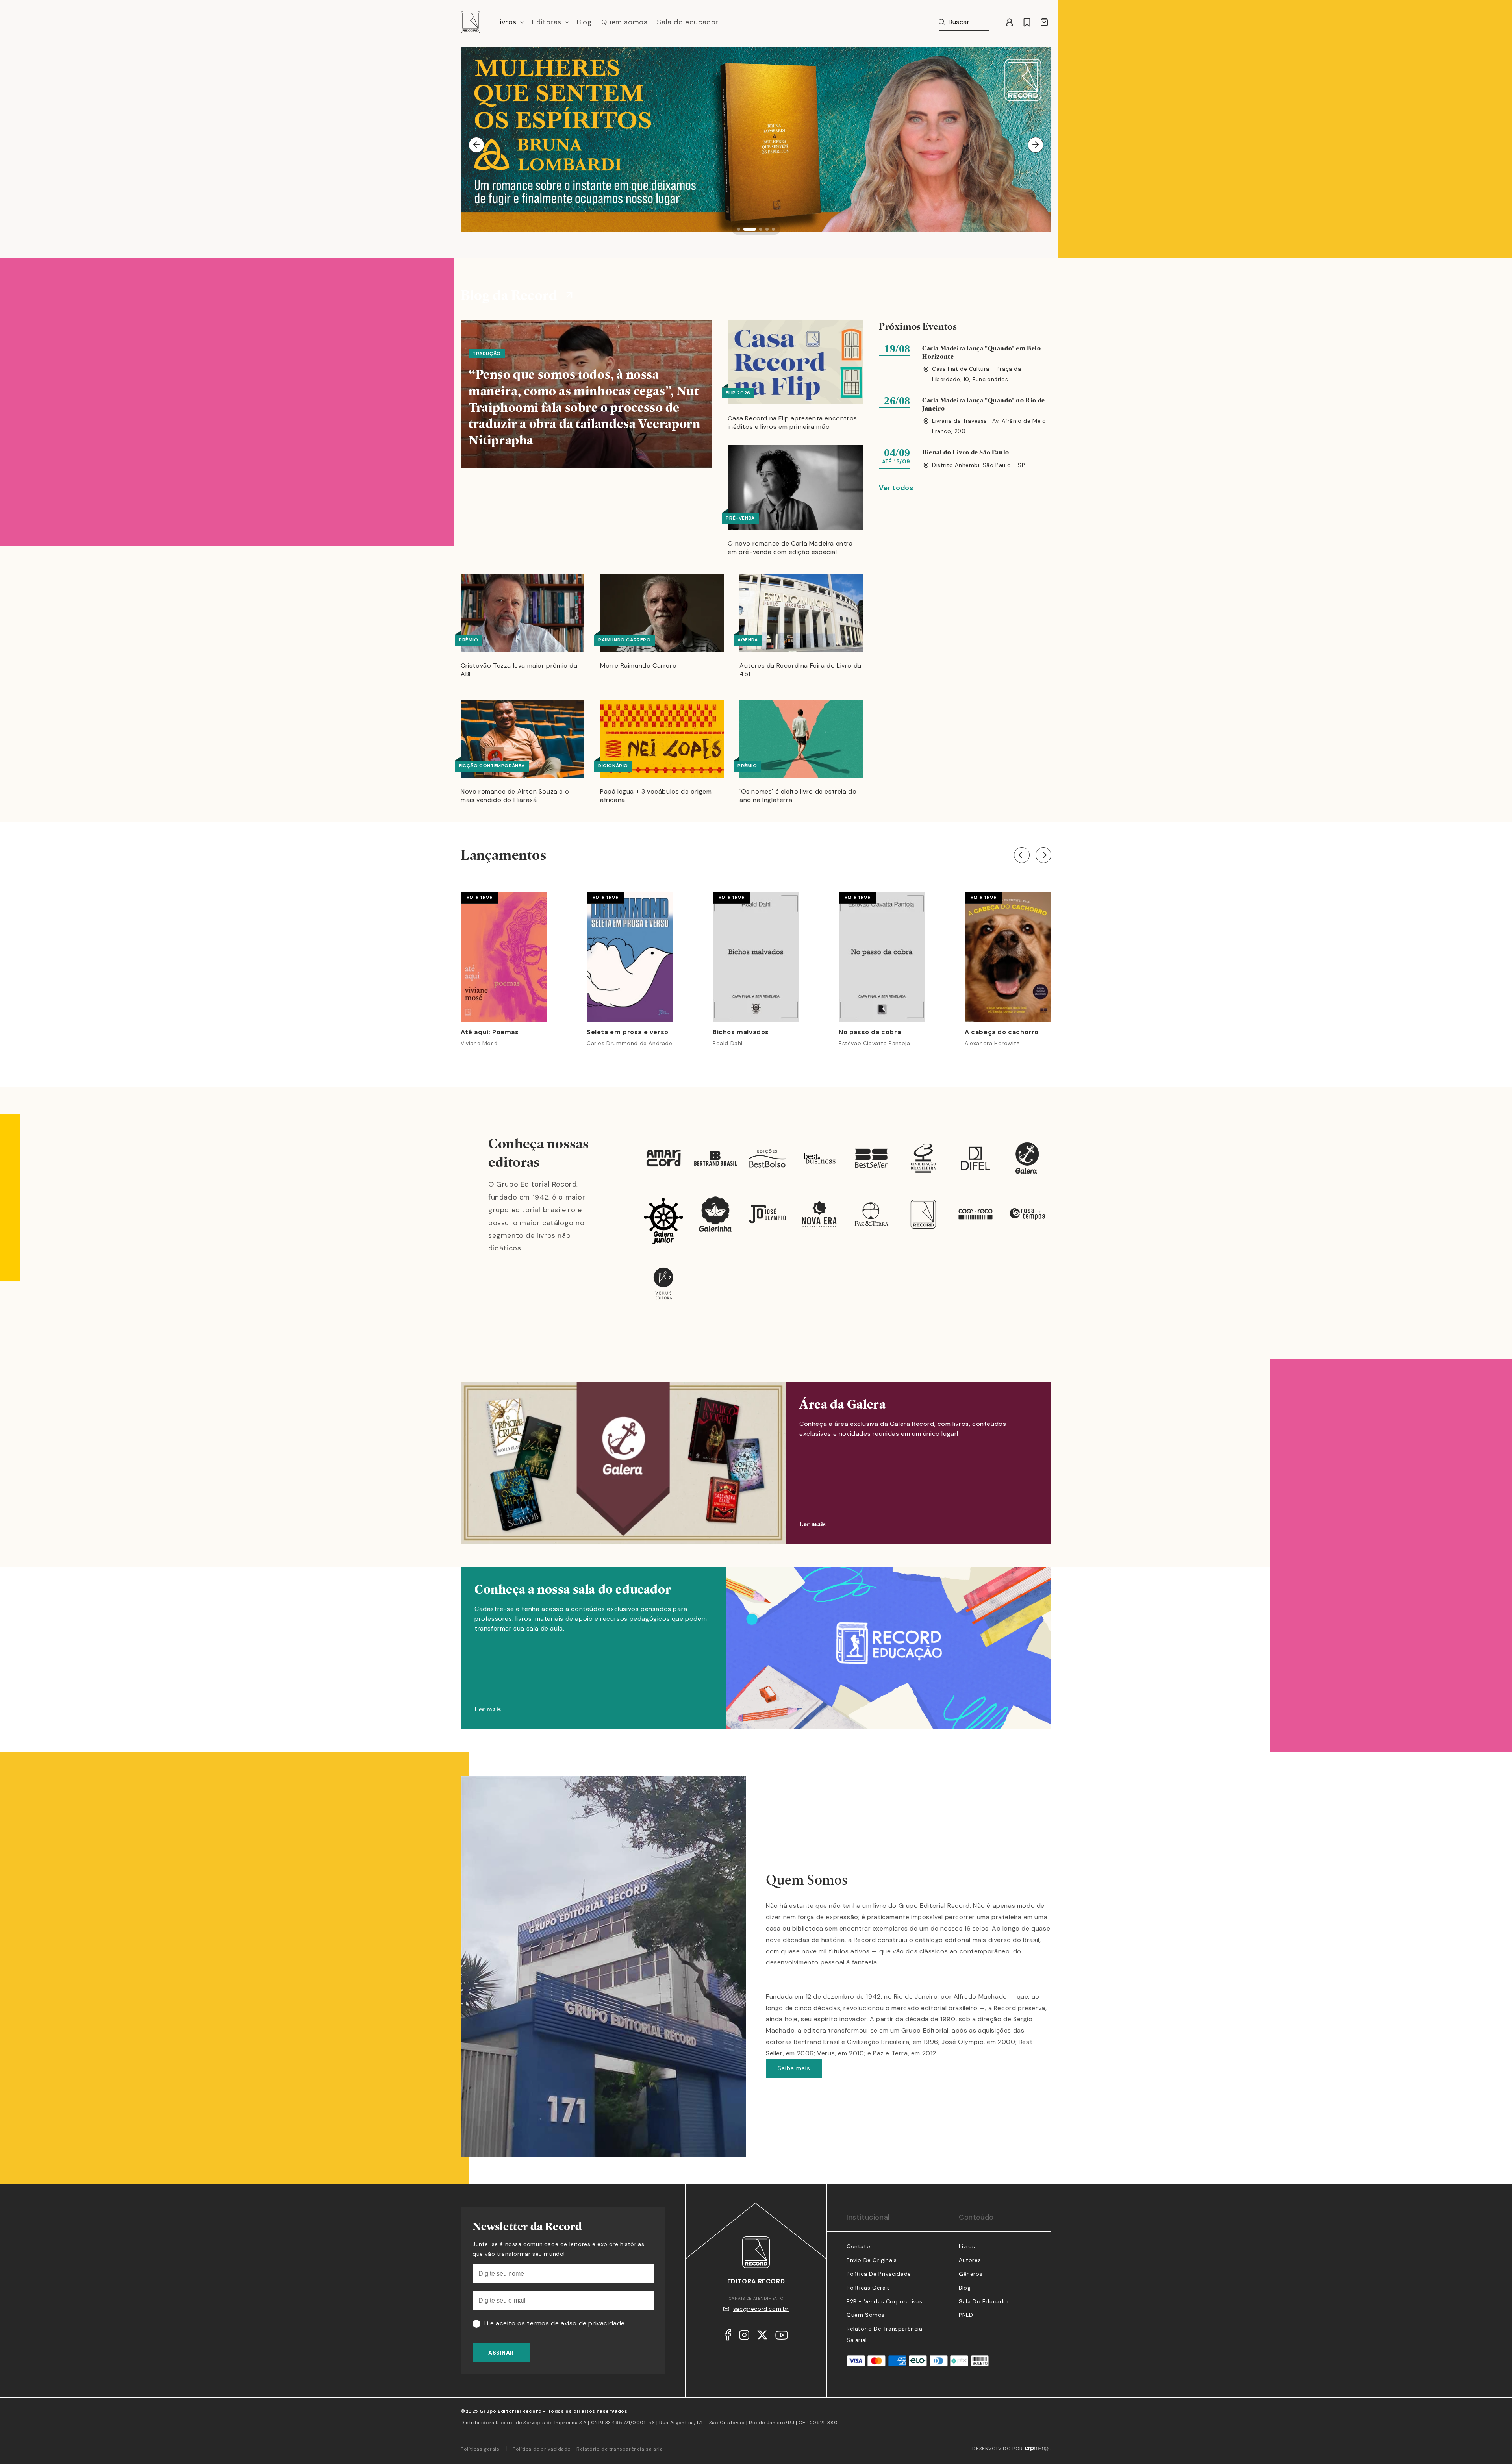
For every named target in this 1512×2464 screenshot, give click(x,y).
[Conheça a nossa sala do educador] (756, 1660)
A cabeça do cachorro (1002, 1032)
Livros (967, 2246)
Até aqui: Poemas (490, 1032)
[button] (510, 22)
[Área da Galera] (756, 1463)
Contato (858, 2246)
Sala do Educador (984, 2301)
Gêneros (971, 2274)
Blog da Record (509, 295)
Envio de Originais (872, 2260)
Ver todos (896, 488)
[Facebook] (728, 2337)
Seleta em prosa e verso (628, 1032)
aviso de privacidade (593, 2323)
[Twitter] (762, 2337)
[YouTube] (782, 2337)
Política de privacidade (542, 2449)
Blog (965, 2288)
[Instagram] (744, 2337)
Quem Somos (866, 2315)
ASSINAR (501, 2353)
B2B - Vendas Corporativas (885, 2301)
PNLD (966, 2315)
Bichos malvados (741, 1032)
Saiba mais (794, 2068)
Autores (970, 2260)
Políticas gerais (480, 2449)
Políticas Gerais (868, 2288)
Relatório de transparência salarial (620, 2449)
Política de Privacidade (879, 2274)
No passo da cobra (870, 1032)
